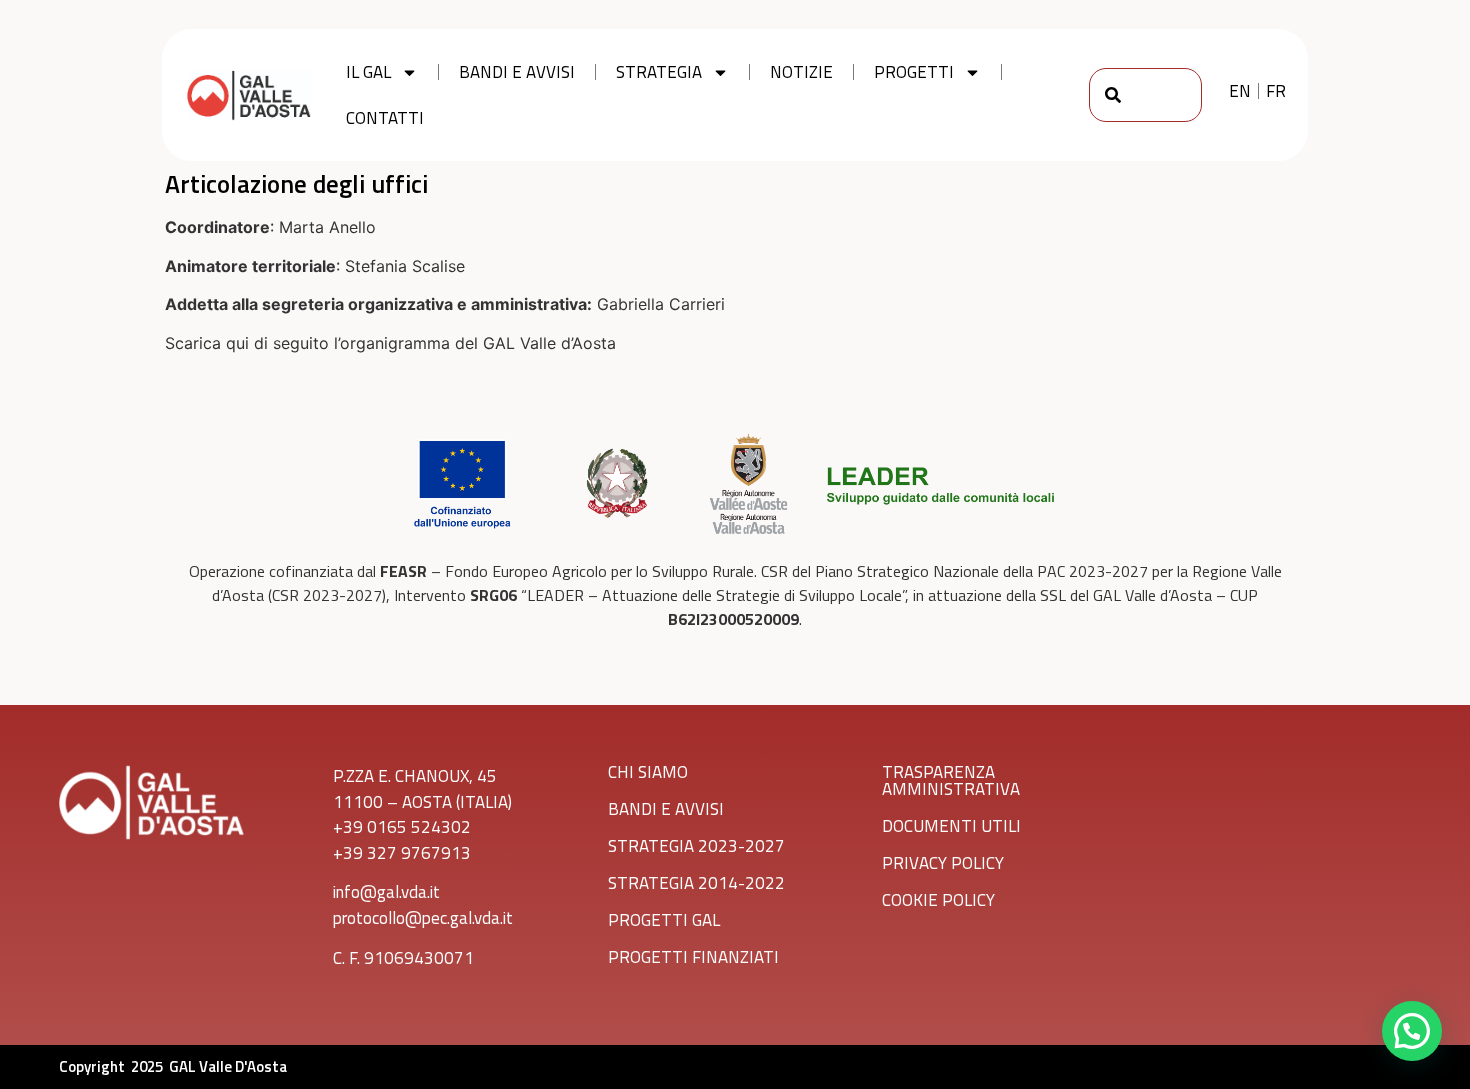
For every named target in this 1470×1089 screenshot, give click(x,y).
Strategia (659, 72)
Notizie (801, 72)
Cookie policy (938, 900)
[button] (1412, 1031)
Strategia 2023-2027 (696, 846)
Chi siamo (648, 772)
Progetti (914, 72)
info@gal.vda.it (386, 892)
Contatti (385, 118)
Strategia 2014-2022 (696, 883)
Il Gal (368, 72)
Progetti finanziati (693, 957)
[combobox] (1146, 95)
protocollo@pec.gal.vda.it (423, 918)
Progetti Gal (664, 920)
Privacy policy (943, 863)
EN (1240, 91)
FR (1276, 91)
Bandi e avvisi (517, 72)
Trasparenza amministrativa (951, 780)
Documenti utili (951, 826)
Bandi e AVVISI (666, 809)
